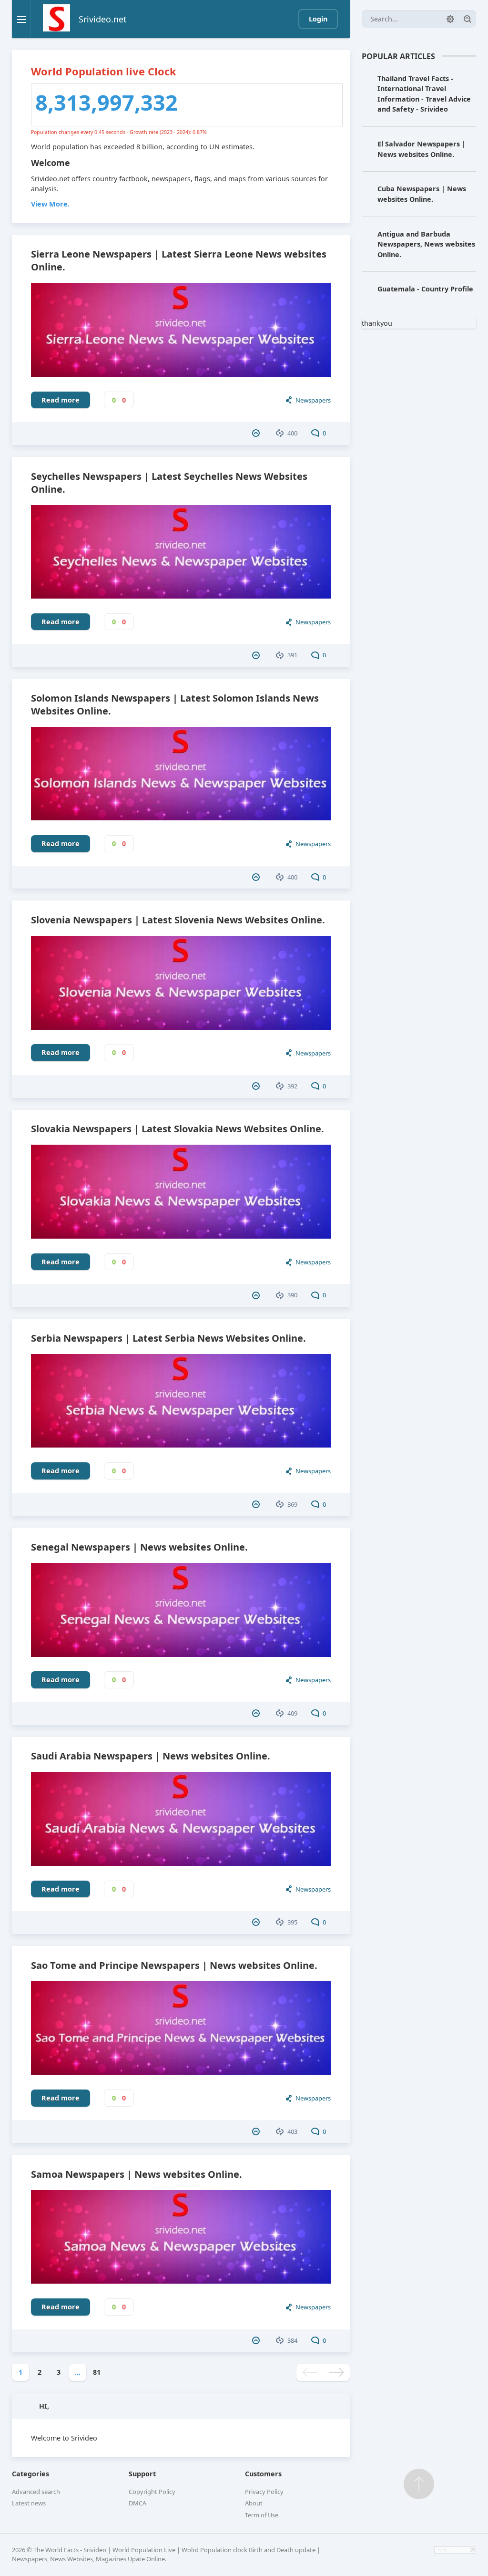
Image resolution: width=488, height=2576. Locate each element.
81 (97, 2372)
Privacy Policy (264, 2492)
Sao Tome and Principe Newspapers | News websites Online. (174, 1965)
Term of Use (262, 2515)
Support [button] (142, 2474)
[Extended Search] (450, 19)
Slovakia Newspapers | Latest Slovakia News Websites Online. (178, 1129)
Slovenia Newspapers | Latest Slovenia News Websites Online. (178, 920)
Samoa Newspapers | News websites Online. (137, 2174)
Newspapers (313, 400)
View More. (50, 204)
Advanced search (36, 2492)
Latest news (29, 2503)
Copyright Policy (152, 2492)
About (254, 2503)
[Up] (419, 2484)
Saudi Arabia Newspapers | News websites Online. (151, 1756)
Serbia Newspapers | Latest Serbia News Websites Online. (168, 1338)
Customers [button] (263, 2474)
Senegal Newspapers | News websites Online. (139, 1547)
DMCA (137, 2503)
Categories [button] (30, 2474)
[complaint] (257, 433)
